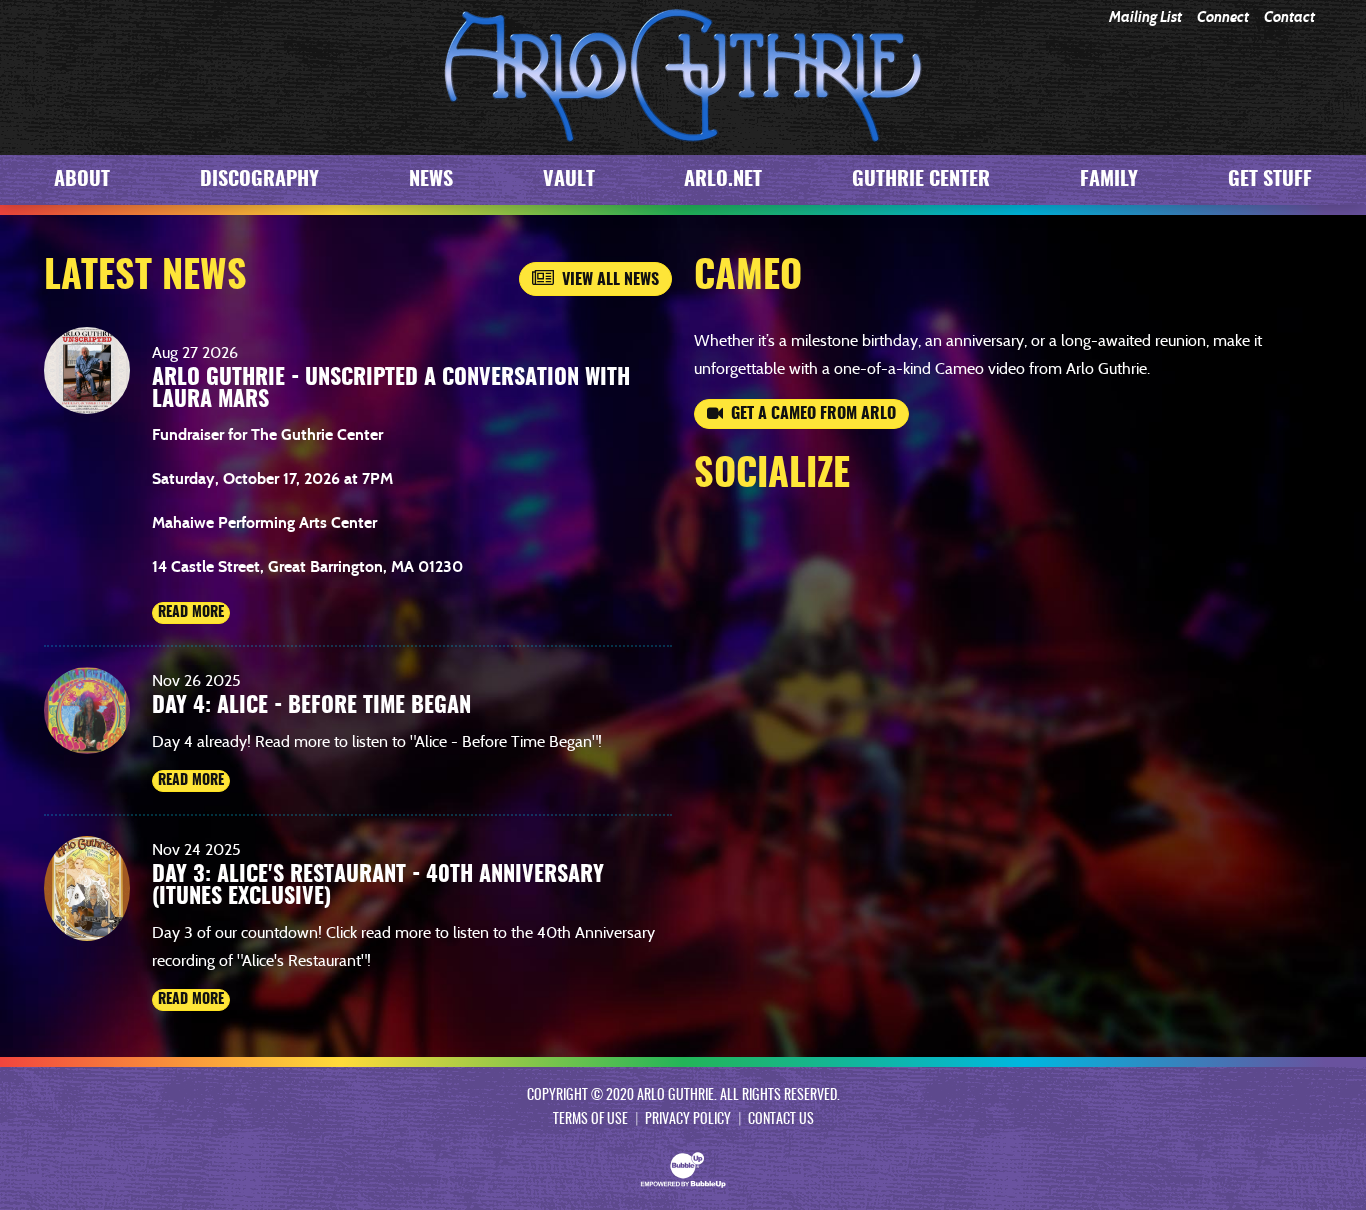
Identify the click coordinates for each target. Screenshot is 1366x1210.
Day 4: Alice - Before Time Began (311, 706)
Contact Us (781, 1120)
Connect (1223, 17)
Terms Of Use (590, 1120)
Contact (1289, 17)
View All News (606, 280)
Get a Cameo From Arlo (809, 414)
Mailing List (1145, 17)
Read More (191, 613)
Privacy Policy (688, 1120)
